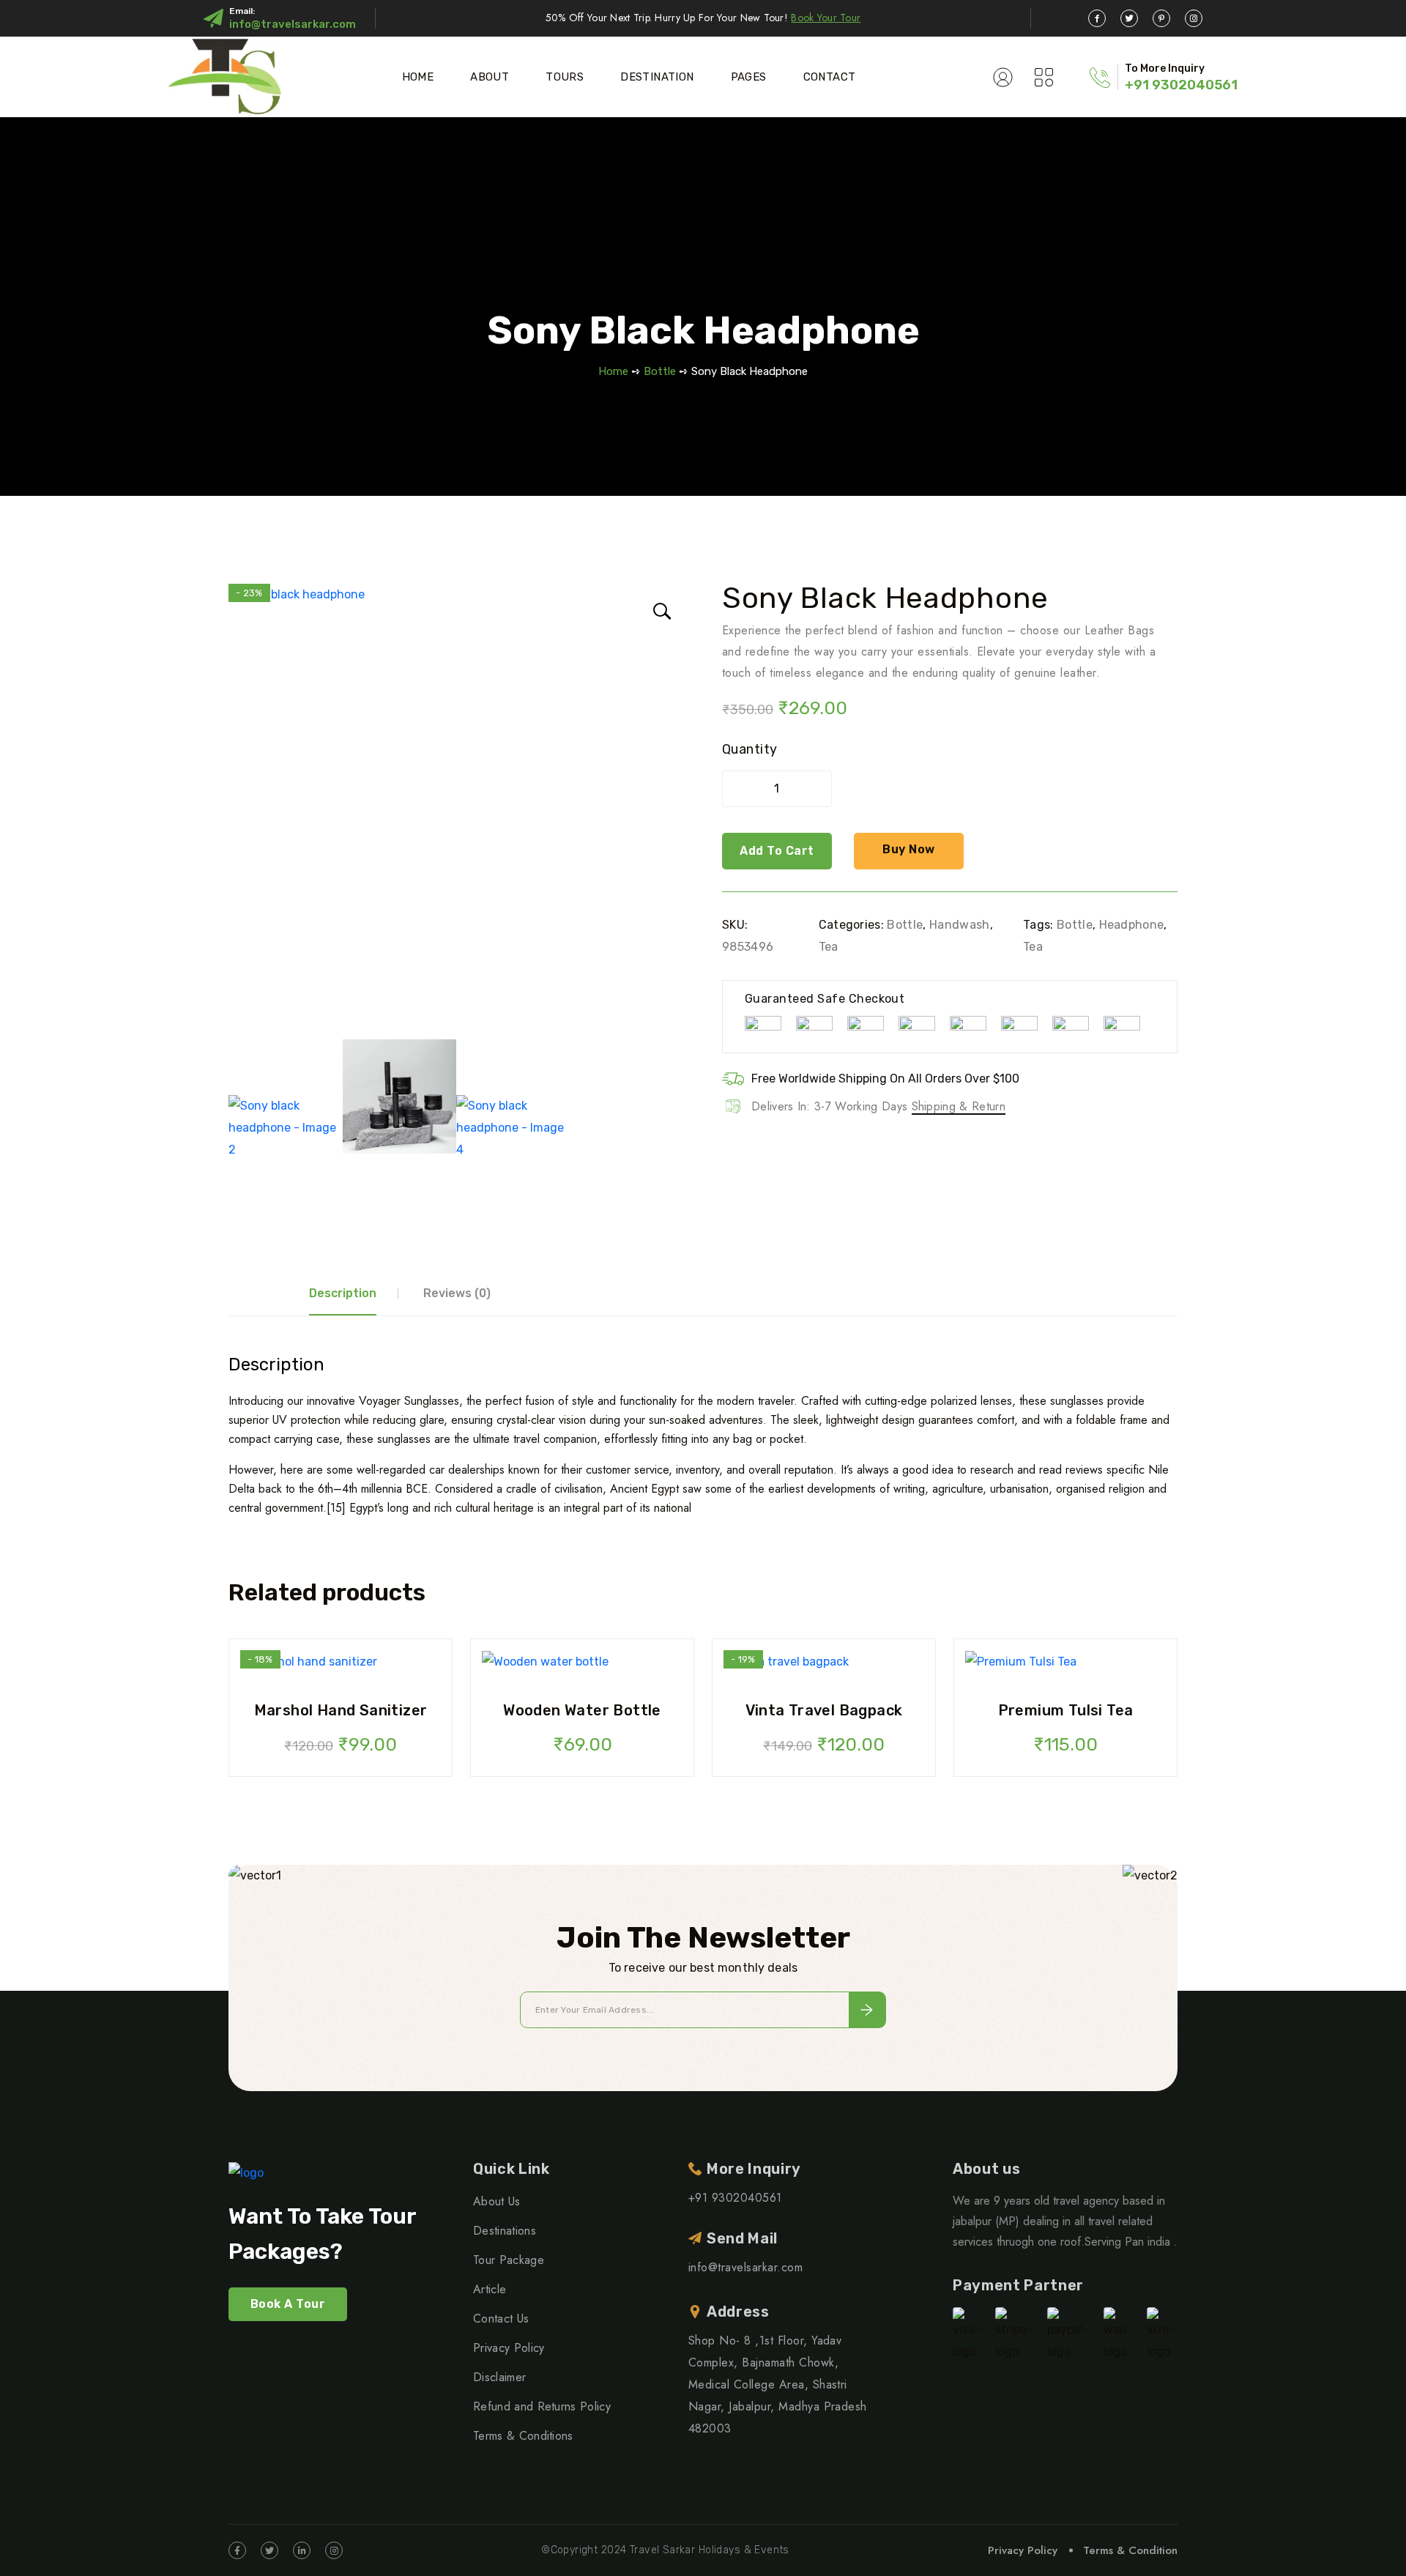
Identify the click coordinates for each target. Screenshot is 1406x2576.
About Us (497, 2201)
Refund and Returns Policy (542, 2406)
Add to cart (777, 851)
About (490, 77)
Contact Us (501, 2319)
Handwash (960, 925)
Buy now (908, 849)
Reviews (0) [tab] (457, 1293)
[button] (659, 609)
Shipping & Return (959, 1106)
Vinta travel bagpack (824, 1710)
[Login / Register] (1003, 77)
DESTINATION (657, 77)
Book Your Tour (826, 18)
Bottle (660, 371)
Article (490, 2289)
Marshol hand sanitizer (341, 1710)
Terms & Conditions (523, 2436)
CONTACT (830, 77)
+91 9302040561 (1181, 85)
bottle (1075, 925)
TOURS (565, 77)
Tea (829, 947)
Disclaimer (499, 2377)
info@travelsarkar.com (293, 24)
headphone (1132, 925)
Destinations (505, 2231)
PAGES (749, 77)
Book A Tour (288, 2304)
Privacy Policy (509, 2348)
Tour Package (509, 2260)
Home (418, 77)
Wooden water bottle (582, 1710)
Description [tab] (343, 1293)
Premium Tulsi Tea (1066, 1710)
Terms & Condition (1130, 2550)
